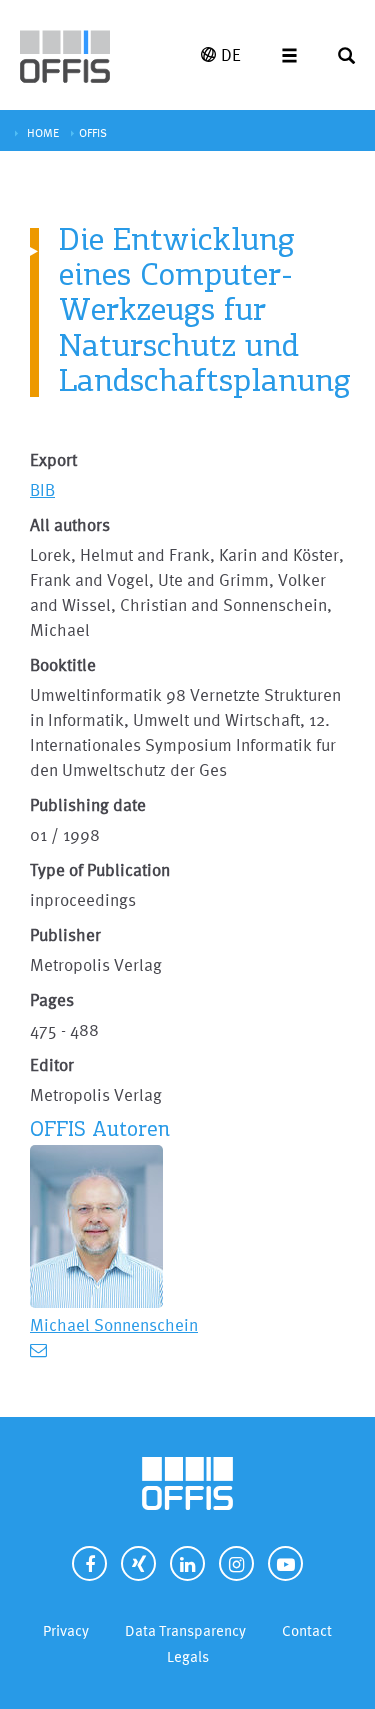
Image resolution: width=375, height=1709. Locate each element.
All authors (70, 524)
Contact (307, 1630)
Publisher (65, 934)
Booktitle (63, 664)
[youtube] (285, 1563)
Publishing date (88, 804)
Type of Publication (100, 869)
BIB (42, 489)
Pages (52, 999)
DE (231, 54)
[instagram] (236, 1563)
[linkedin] (187, 1563)
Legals (188, 1656)
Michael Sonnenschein (114, 1324)
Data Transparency (185, 1630)
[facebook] (89, 1563)
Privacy (66, 1630)
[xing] (138, 1563)
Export (53, 459)
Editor (52, 1064)
